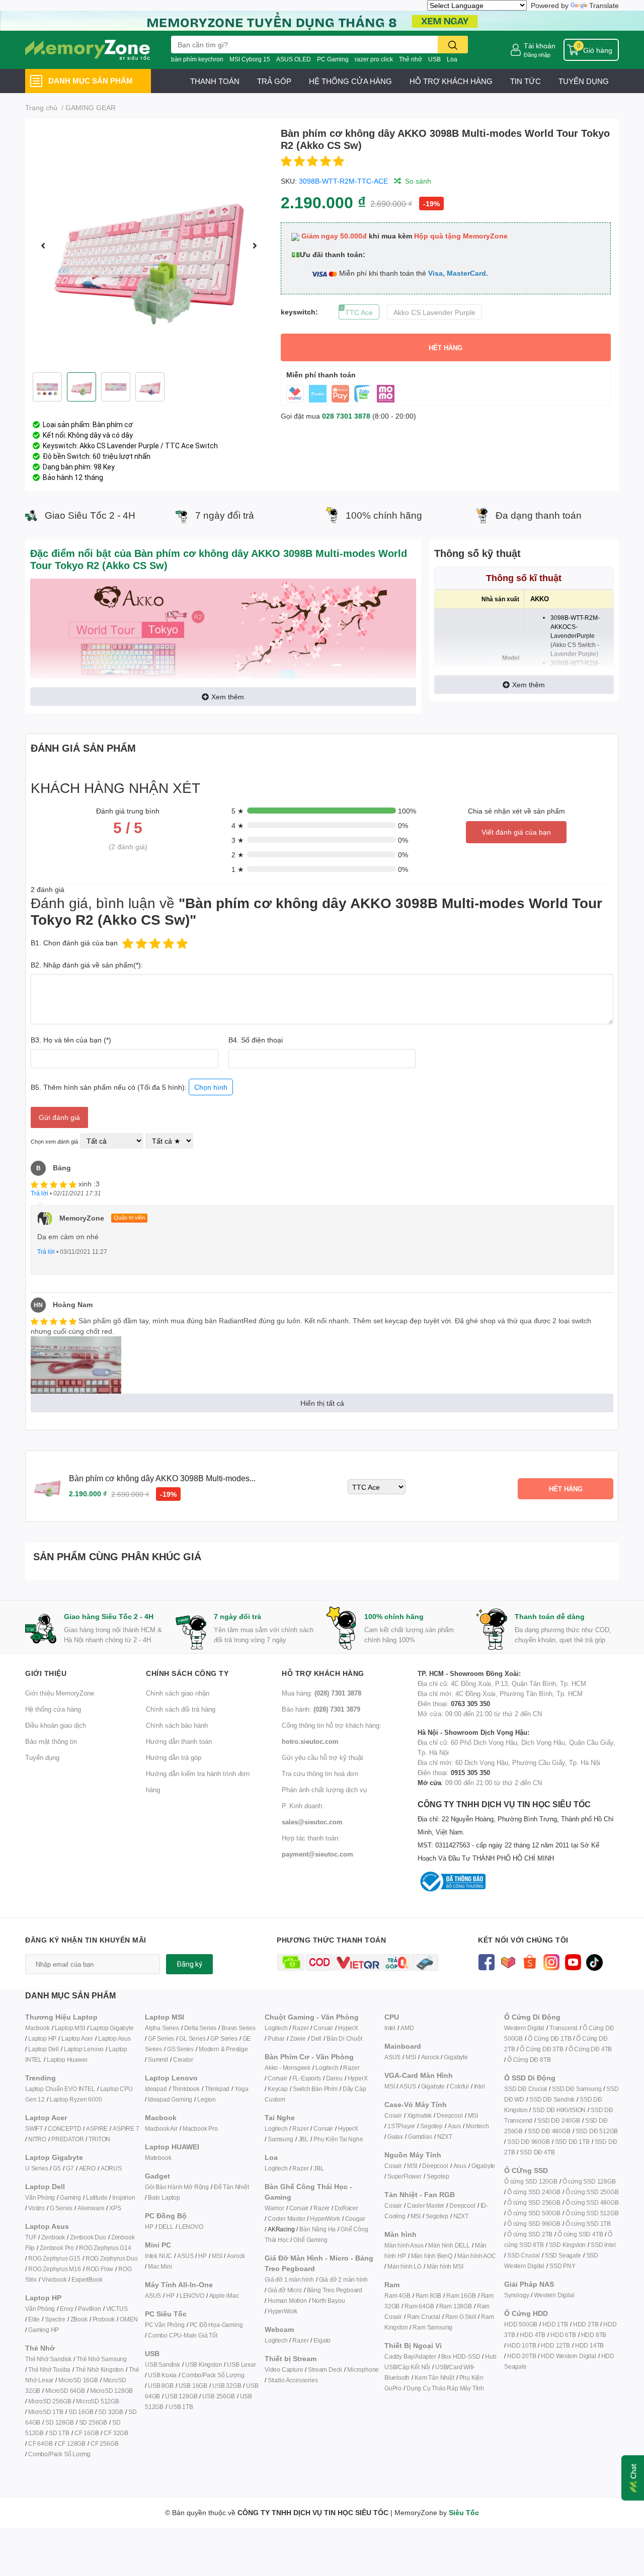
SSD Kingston (568, 2245)
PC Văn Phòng (165, 2325)
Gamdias (420, 2137)
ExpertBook (87, 2279)
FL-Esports (307, 2078)
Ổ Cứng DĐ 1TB (549, 2038)
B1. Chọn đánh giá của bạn (74, 943)
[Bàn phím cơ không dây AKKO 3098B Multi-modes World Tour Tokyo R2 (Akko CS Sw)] (149, 246)
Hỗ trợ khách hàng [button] (323, 1673)
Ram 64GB (419, 2306)
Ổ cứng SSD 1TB (588, 2224)
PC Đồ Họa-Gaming (216, 2325)
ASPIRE (97, 2128)
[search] (453, 45)
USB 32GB (227, 2386)
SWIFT (34, 2128)
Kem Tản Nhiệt (434, 2378)
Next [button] (255, 246)
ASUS (185, 2256)
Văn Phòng (40, 2197)
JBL (303, 2139)
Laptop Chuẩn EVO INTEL (60, 2089)
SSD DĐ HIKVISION (559, 2110)
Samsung (280, 2139)
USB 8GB (161, 2386)
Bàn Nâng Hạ (317, 2229)
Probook (104, 2319)
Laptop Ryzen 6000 (76, 2099)
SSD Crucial (524, 2255)
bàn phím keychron (197, 59)
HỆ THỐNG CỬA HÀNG (350, 81)
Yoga (241, 2089)
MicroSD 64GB (65, 2391)
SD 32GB (111, 2412)
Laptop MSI (70, 2028)
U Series (36, 2168)
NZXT (445, 2137)
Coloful (459, 2086)
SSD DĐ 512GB (597, 2131)
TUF (31, 2237)
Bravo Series (238, 2028)
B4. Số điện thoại (256, 1040)
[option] (149, 246)
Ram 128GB (456, 2306)
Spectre (55, 2319)
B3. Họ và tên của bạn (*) (71, 1040)
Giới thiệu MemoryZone (60, 1693)
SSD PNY (562, 2266)
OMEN (129, 2319)
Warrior (274, 2208)
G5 (57, 2168)
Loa (452, 59)
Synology (516, 2295)
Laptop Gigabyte (112, 2028)
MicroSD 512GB (97, 2401)
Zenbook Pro (57, 2248)
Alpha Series (162, 2028)
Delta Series (200, 2028)
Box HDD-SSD (461, 2356)
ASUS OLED (294, 59)
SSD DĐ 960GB (529, 2142)
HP (149, 2227)
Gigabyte (456, 2057)
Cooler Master (286, 2219)
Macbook (37, 2028)
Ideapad (156, 2089)
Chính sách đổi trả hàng (181, 1709)
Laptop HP (42, 2038)
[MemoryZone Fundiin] (322, 20)
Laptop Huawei (67, 2060)
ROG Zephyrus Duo (112, 2258)
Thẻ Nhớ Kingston (100, 2369)
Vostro (36, 2208)
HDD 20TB (521, 2356)
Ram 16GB (461, 2296)
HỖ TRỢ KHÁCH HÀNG (451, 81)
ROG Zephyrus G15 (54, 2258)
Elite (34, 2319)
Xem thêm (228, 697)
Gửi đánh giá (59, 1117)
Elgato (322, 2340)
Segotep (431, 2126)
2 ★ (238, 855)
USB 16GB (193, 2386)
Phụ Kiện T (328, 2139)
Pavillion (89, 2309)
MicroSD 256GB (50, 2401)
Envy (66, 2309)
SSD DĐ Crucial (526, 2089)
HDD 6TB (563, 2335)
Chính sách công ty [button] (187, 1673)
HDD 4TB (533, 2335)
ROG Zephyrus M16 (55, 2269)
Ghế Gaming (310, 2240)
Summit (158, 2060)
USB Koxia (162, 2375)
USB (434, 59)
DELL (166, 2227)
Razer (300, 2028)
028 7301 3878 (346, 416)
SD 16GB (81, 2412)
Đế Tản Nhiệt (231, 2187)
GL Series (192, 2038)
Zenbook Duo (88, 2237)
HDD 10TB (521, 2345)
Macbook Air (161, 2128)
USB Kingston (204, 2364)
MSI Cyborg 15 (250, 59)
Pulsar (276, 2038)
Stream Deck (325, 2369)
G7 (70, 2168)
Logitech (276, 2028)
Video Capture (284, 2369)
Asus (454, 2126)
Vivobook (54, 2279)
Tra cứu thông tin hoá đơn (320, 1774)
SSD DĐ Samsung (577, 2089)
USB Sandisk (163, 2364)
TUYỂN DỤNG (584, 81)
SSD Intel (603, 2245)
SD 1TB (59, 2433)
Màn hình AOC (477, 2256)
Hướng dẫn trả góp (174, 1757)
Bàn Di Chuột (344, 2038)
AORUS (111, 2168)
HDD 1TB (555, 2324)
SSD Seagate (563, 2255)
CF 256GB (104, 2443)
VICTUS (117, 2309)
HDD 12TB (555, 2345)
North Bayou (329, 2301)
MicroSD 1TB (46, 2412)
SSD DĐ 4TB (537, 2152)
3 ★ (238, 840)
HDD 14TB (589, 2345)
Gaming (70, 2197)
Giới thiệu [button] (46, 1673)
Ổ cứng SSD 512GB (592, 2213)
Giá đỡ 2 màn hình (344, 2279)
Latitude (97, 2197)
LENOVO (191, 2227)
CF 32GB (116, 2433)
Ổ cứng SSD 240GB (534, 2192)
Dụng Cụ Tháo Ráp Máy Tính (445, 2388)
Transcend (563, 2028)
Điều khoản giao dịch (56, 1725)
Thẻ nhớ (411, 59)
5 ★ (238, 811)
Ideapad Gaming (170, 2099)
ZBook (79, 2319)
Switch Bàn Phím (315, 2089)
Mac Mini (160, 2266)
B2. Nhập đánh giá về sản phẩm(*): (87, 965)
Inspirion (124, 2197)
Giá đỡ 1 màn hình (289, 2279)
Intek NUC (158, 2256)
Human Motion (287, 2301)
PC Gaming (333, 59)
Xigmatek (419, 2115)
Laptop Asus (114, 2038)
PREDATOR (67, 2139)
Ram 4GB (397, 2296)
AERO (87, 2168)
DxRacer (346, 2208)
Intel (390, 2028)
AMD (407, 2028)
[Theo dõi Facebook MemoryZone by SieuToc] (486, 1961)
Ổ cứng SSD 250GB (592, 2192)
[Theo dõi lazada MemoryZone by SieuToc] (508, 1961)
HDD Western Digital (568, 2356)
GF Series (161, 2038)
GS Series (180, 2049)
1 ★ (238, 869)
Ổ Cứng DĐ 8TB (529, 2060)
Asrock (236, 2256)
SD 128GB (59, 2422)
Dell (316, 2038)
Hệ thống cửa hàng (53, 1709)
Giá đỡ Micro (285, 2290)
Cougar (355, 2219)
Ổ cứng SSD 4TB (580, 2234)
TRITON (99, 2139)
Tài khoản (540, 46)
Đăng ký (189, 1964)
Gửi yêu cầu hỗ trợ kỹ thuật (323, 1757)
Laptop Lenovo (84, 2049)
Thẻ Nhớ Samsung (102, 2359)
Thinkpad (217, 2089)
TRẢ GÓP (274, 81)
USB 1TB (181, 2407)
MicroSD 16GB (78, 2380)
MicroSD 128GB (111, 2391)
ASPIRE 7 (126, 2128)
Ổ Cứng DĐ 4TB (590, 2049)
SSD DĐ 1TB (572, 2142)
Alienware (91, 2208)
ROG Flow (100, 2269)
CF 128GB (72, 2443)
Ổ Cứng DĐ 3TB (541, 2049)
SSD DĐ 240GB (559, 2120)
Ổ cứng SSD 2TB (530, 2234)
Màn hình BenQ (432, 2256)
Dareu (334, 2078)
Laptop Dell (44, 2049)
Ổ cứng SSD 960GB (534, 2224)
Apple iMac (224, 2296)
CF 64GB (41, 2443)
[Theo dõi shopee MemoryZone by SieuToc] (530, 1961)
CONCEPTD (64, 2128)
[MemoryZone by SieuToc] (88, 50)
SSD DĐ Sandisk (552, 2099)
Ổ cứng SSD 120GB (531, 2181)
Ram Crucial (424, 2317)
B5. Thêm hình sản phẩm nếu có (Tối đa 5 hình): (129, 1087)
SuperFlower (405, 2176)
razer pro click (374, 59)
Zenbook (53, 2237)
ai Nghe (353, 2139)
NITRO (37, 2139)
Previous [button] (43, 246)
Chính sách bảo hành (177, 1725)
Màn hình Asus (404, 2245)
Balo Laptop (164, 2197)
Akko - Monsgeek (288, 2068)
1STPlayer (401, 2126)
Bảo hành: (321, 1709)
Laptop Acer (77, 2038)
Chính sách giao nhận (178, 1693)
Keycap (278, 2089)
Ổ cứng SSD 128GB (589, 2181)
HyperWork (325, 2219)
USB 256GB (218, 2396)
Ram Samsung (432, 2327)
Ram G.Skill (461, 2317)
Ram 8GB (429, 2296)
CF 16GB (87, 2433)
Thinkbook (186, 2089)
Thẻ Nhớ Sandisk (48, 2359)
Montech (477, 2126)
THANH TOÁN (215, 81)
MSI (217, 2256)
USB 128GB (181, 2396)
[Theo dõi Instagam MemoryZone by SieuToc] (551, 1961)
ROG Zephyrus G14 (105, 2248)
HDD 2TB (586, 2324)
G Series (61, 2208)
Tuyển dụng (42, 1757)
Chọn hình (211, 1087)
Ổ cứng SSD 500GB (534, 2213)
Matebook (158, 2158)
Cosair (393, 2115)
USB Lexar (241, 2364)
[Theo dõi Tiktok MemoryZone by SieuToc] (594, 1961)
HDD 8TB (594, 2335)
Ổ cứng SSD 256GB (534, 2202)
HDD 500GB (521, 2324)
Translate (604, 5)
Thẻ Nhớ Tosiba (49, 2369)
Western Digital (524, 2028)
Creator (183, 2060)
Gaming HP (44, 2330)
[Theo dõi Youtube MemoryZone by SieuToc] (573, 1961)
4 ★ (238, 825)
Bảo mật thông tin (51, 1741)
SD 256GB (93, 2422)
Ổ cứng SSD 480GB (592, 2202)
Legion (207, 2099)
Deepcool (450, 2115)
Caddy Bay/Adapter (410, 2356)
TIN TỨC (526, 81)
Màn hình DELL (449, 2245)
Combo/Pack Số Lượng (59, 2454)
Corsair (323, 2028)
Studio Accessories (293, 2380)
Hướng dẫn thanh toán (179, 1741)
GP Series (224, 2038)
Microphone (363, 2369)
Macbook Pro (200, 2128)
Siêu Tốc (464, 2512)
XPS (115, 2208)
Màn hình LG (405, 2266)
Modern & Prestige (223, 2049)
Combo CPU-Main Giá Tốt (183, 2335)
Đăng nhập (537, 55)
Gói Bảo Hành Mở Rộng (177, 2187)
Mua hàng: (321, 1693)
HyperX (348, 2028)
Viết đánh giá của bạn (516, 832)
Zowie (298, 2038)
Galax (395, 2137)
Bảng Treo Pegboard (335, 2290)
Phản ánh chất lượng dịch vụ (324, 1790)
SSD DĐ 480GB (549, 2131)
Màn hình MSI (445, 2266)
